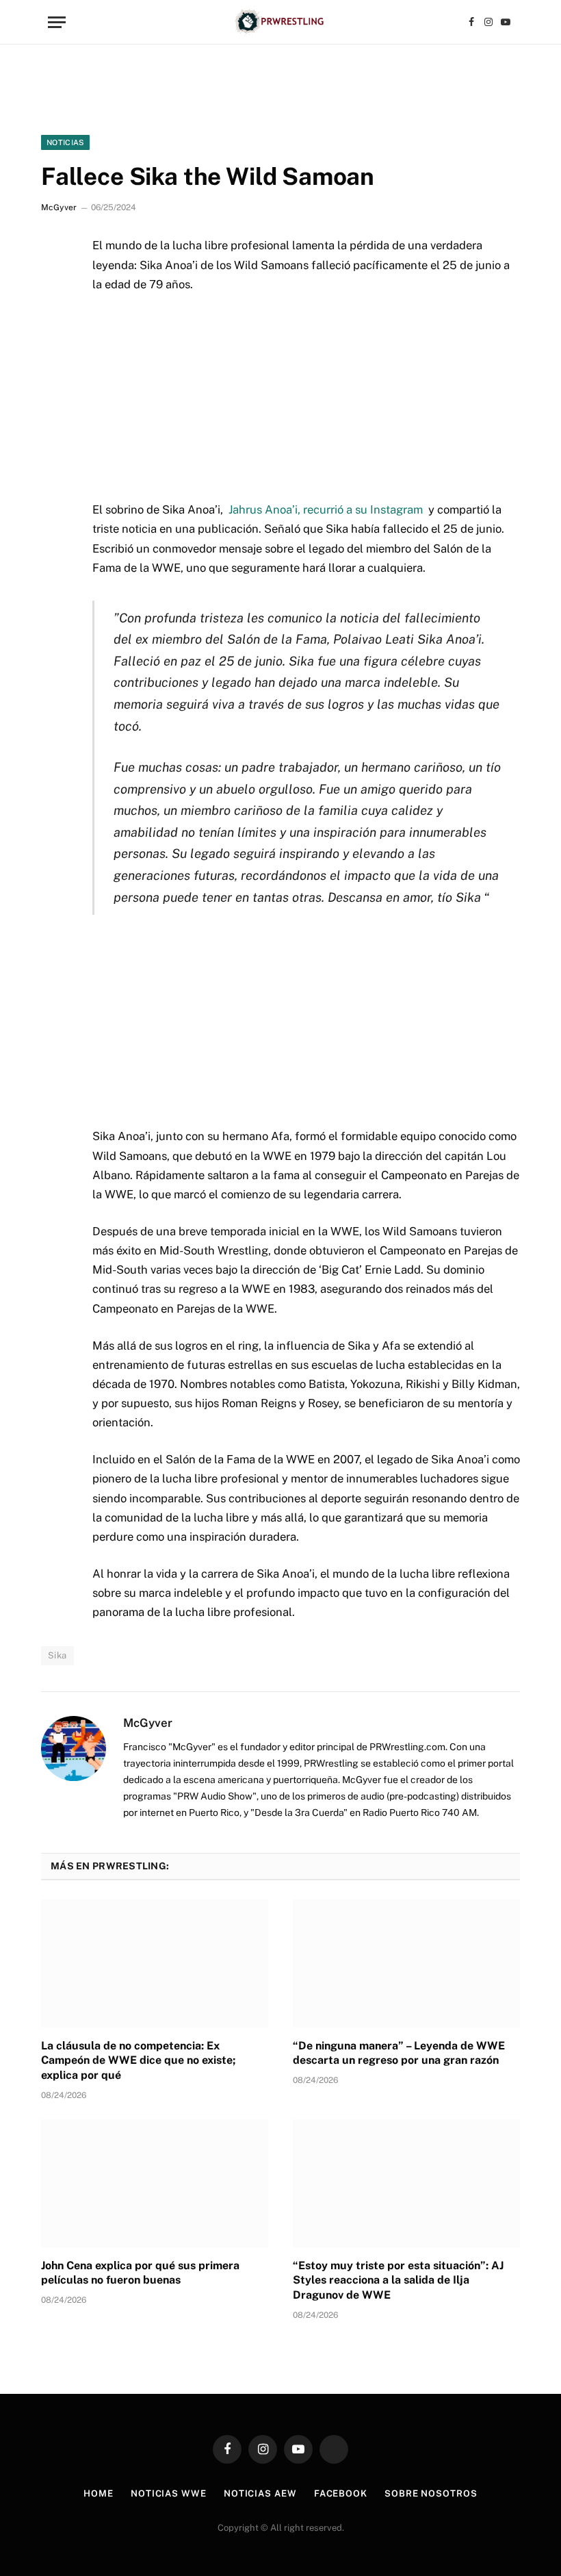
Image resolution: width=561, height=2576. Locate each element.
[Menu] (57, 22)
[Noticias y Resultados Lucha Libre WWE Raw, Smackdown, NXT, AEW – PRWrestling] (280, 22)
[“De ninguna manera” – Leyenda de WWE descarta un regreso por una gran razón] (406, 1963)
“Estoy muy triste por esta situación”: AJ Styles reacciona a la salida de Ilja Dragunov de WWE (398, 2281)
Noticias (65, 142)
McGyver (59, 207)
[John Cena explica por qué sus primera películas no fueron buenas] (155, 2183)
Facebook (341, 2493)
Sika (57, 1655)
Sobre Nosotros (431, 2493)
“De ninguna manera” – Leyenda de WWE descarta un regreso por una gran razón (399, 2053)
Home (99, 2493)
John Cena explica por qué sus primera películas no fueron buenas (140, 2273)
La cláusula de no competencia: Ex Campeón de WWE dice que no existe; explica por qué (138, 2061)
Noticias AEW (260, 2493)
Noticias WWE (169, 2493)
